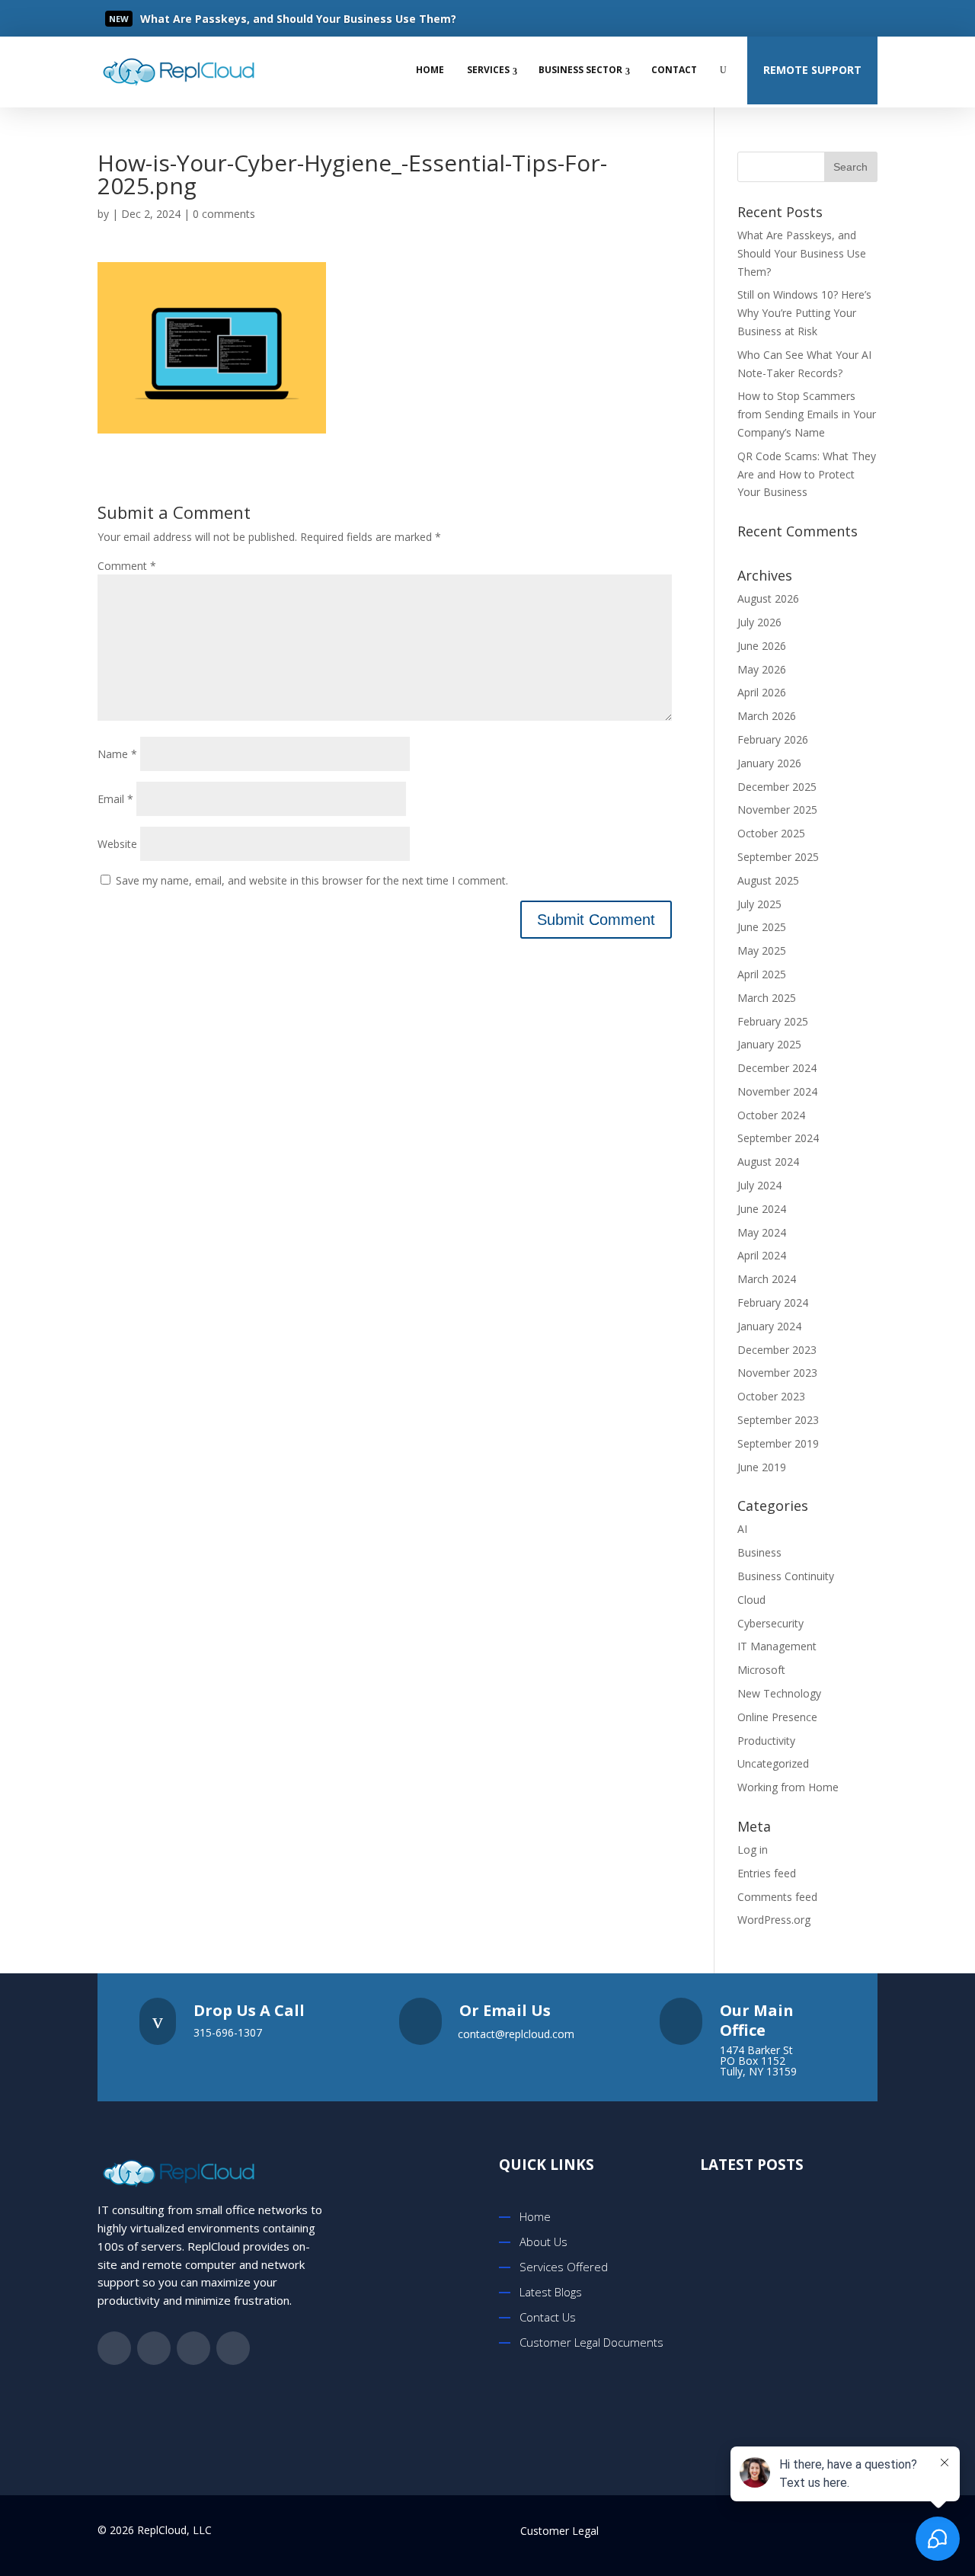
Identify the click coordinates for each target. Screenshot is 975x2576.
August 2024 (768, 1162)
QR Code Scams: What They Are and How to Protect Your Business (807, 474)
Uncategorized (773, 1763)
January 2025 (769, 1044)
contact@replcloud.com (516, 2034)
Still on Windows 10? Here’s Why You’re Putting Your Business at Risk (804, 313)
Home (430, 70)
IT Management (777, 1646)
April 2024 (762, 1255)
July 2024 (759, 1185)
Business (759, 1552)
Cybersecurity (770, 1623)
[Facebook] (766, 18)
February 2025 (773, 1021)
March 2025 (767, 998)
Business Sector (580, 70)
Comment (127, 566)
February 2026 (773, 739)
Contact (674, 70)
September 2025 (778, 857)
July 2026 (759, 622)
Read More (194, 19)
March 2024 (767, 1279)
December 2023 (777, 1350)
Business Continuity (786, 1576)
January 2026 (769, 763)
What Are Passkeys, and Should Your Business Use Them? (802, 253)
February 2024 (773, 1302)
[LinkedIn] (827, 18)
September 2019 (778, 1443)
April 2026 (762, 692)
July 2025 (759, 904)
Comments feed (777, 1897)
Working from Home (788, 1787)
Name (117, 754)
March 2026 (767, 716)
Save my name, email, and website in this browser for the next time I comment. (312, 880)
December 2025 (777, 787)
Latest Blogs (551, 2292)
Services (488, 70)
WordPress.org (774, 1920)
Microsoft (761, 1670)
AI (742, 1529)
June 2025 (762, 927)
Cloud (751, 1600)
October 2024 (771, 1115)
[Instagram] (858, 18)
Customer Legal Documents (591, 2342)
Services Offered (564, 2267)
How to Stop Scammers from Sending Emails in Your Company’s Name (807, 414)
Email (115, 799)
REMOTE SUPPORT (812, 70)
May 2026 (762, 669)
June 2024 (762, 1209)
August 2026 (768, 598)
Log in (753, 1850)
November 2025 (777, 810)
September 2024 (778, 1138)
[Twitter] (797, 18)
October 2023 (771, 1396)
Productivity (766, 1741)
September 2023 (778, 1420)
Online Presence (777, 1717)
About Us (543, 2242)
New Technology (779, 1693)
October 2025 (771, 833)
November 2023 (777, 1373)
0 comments (224, 214)
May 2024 (762, 1232)
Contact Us (548, 2317)
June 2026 (762, 646)
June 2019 (762, 1467)
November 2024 (777, 1091)
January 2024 (769, 1326)
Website (117, 844)
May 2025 (762, 950)
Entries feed (767, 1873)
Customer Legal (559, 2531)
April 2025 (762, 974)
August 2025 (768, 880)
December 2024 (777, 1068)
